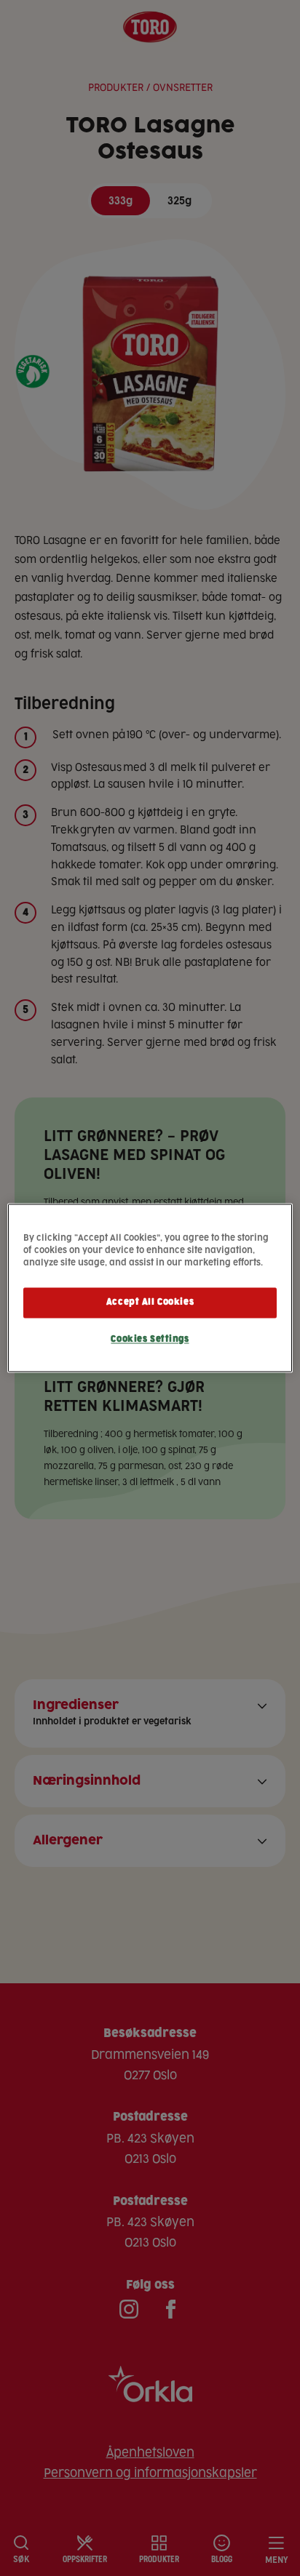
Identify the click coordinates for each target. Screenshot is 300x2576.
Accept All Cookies (150, 1303)
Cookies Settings (150, 1340)
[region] (150, 1288)
